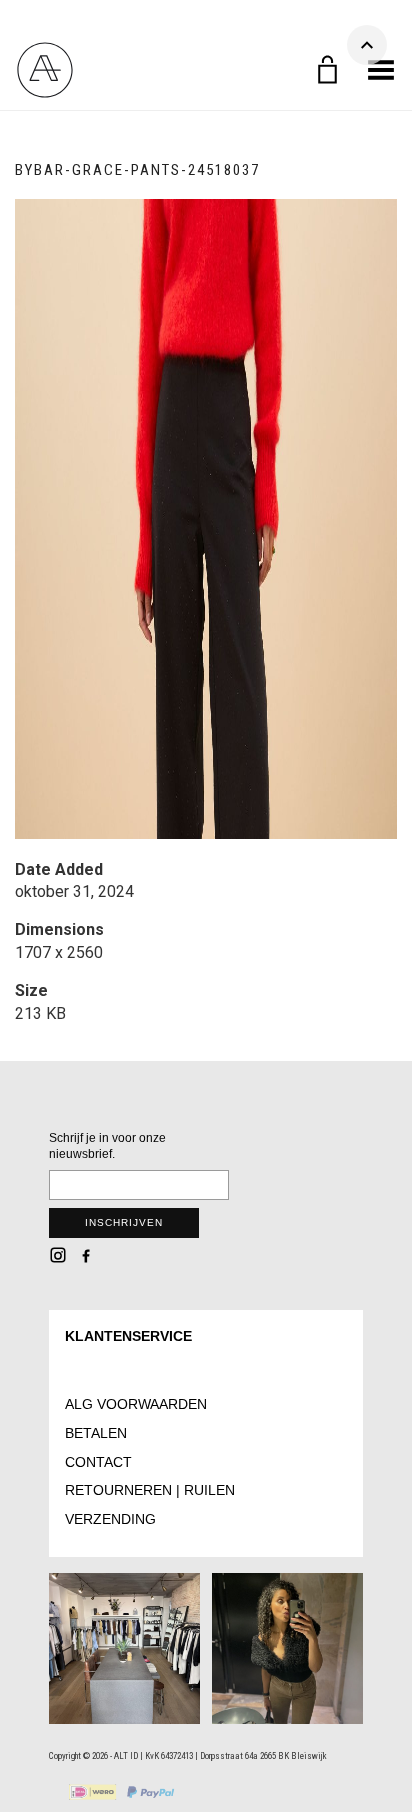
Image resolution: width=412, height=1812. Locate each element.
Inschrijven (124, 1222)
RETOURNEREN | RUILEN (150, 1490)
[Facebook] (86, 1255)
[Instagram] (58, 1255)
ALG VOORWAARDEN (136, 1404)
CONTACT (98, 1462)
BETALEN (96, 1433)
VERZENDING (110, 1519)
